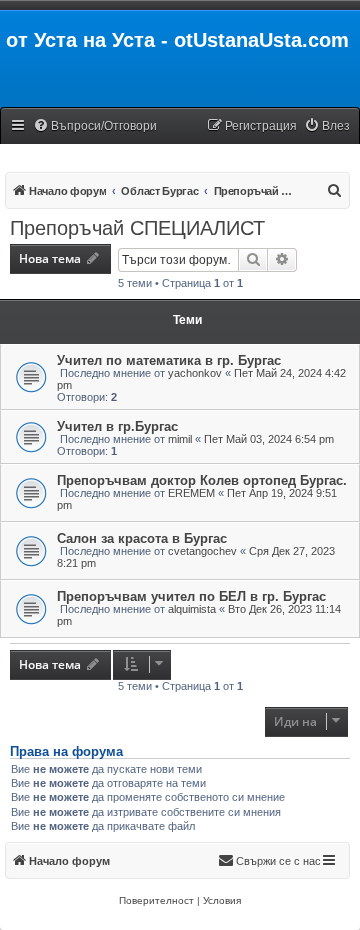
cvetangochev (202, 551)
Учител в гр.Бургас (117, 426)
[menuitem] (95, 126)
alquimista (192, 609)
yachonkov (195, 373)
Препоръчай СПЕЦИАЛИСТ (137, 228)
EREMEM (191, 493)
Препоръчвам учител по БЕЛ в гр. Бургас (191, 596)
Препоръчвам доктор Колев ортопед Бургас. (202, 480)
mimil (180, 439)
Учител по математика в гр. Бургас (169, 360)
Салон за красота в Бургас (142, 538)
